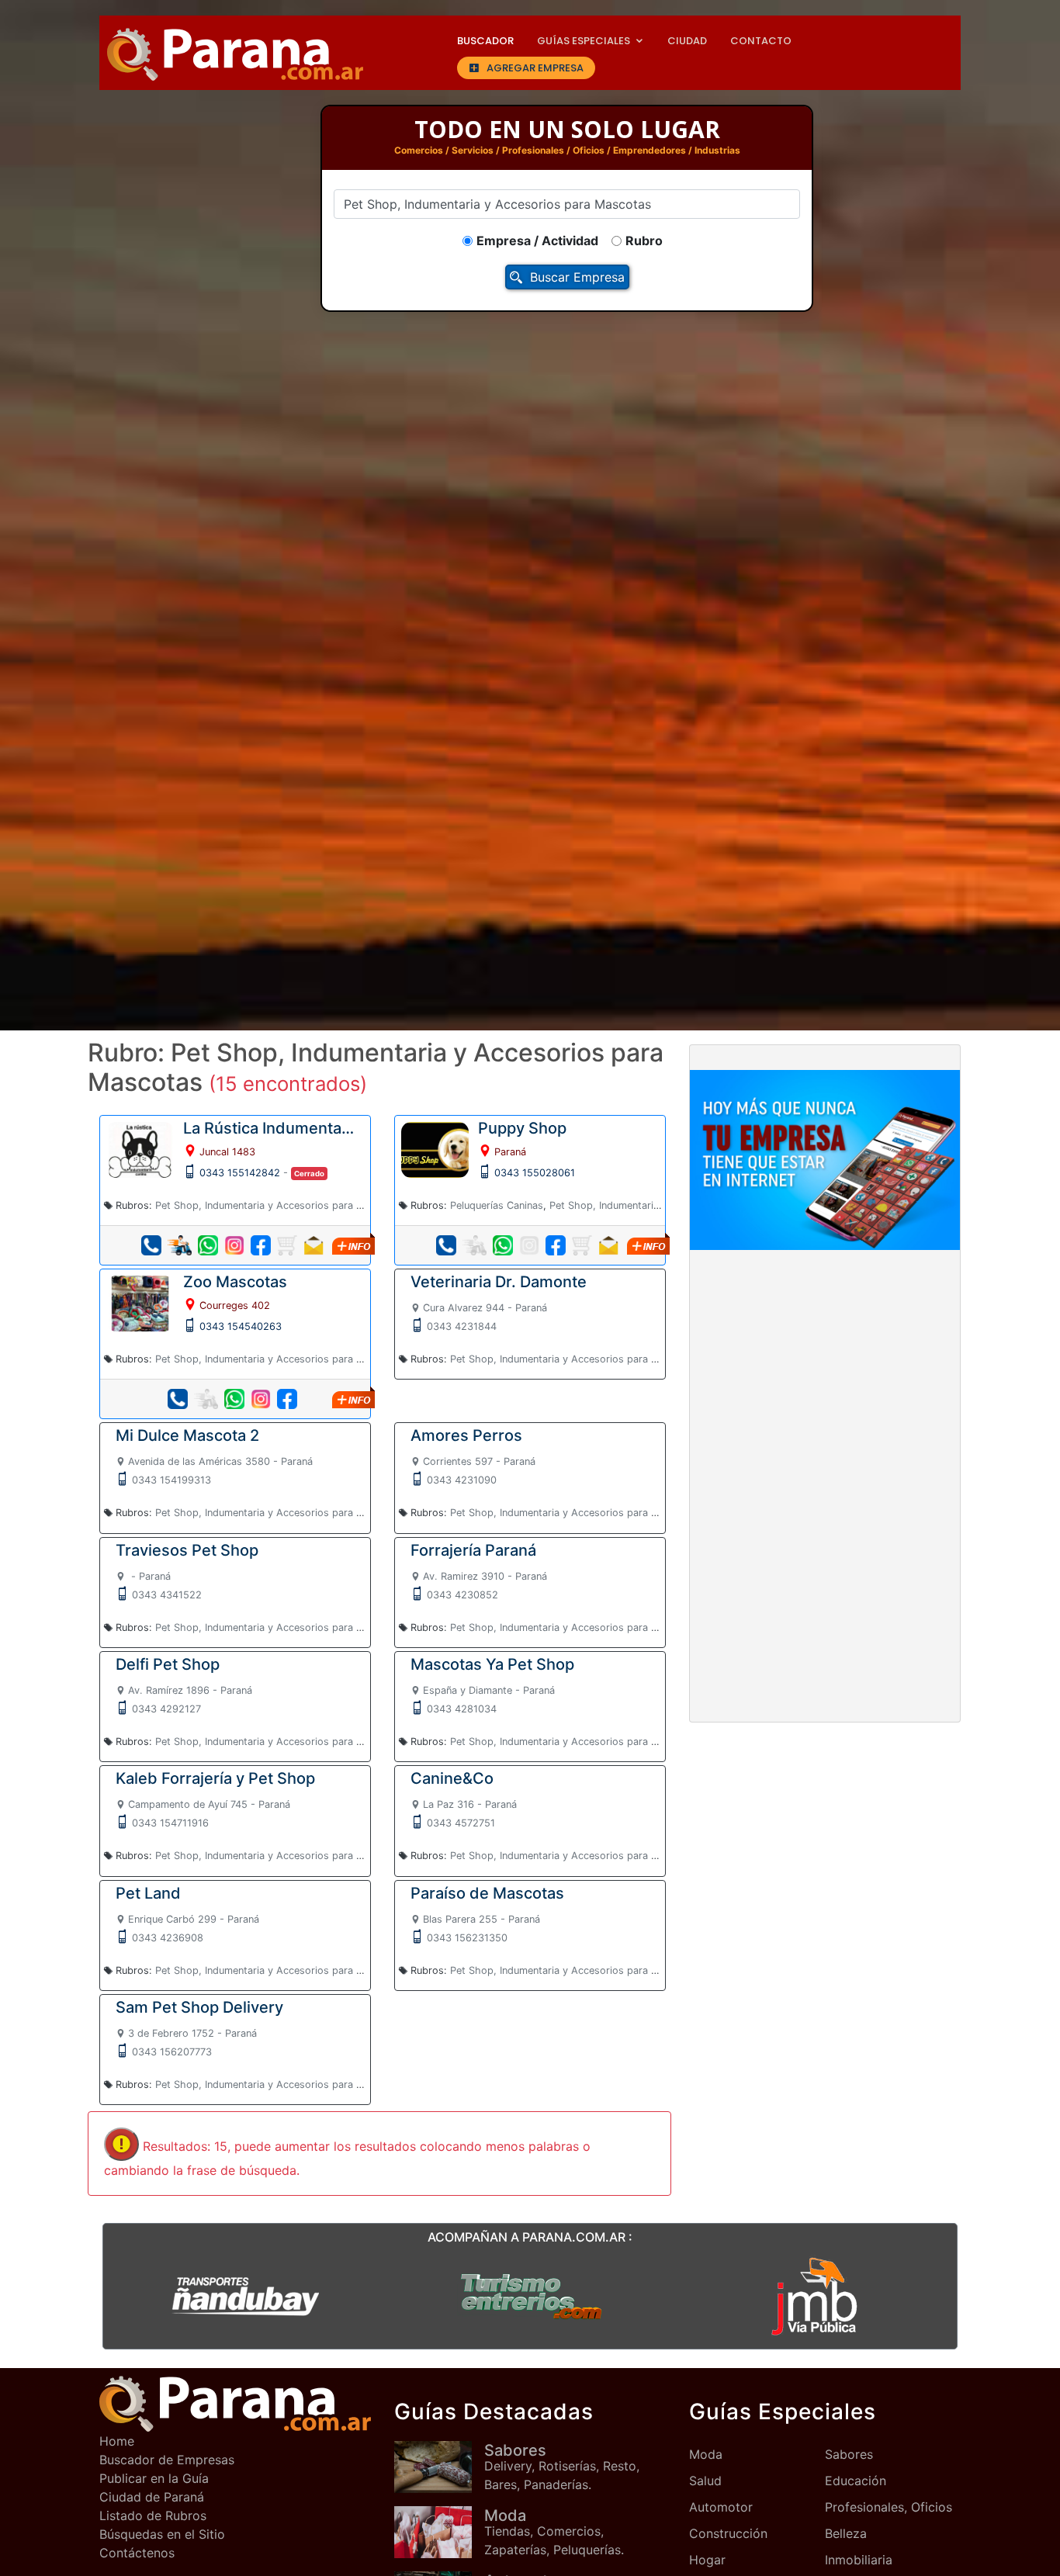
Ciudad (687, 41)
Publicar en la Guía (154, 2478)
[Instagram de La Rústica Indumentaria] (234, 1245)
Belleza (846, 2533)
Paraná (510, 1152)
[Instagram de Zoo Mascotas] (261, 1399)
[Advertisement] (825, 1377)
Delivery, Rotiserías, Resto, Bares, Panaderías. (562, 2467)
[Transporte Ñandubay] (245, 2295)
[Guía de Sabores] (439, 2467)
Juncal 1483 (227, 1152)
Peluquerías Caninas (497, 1205)
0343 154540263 (241, 1326)
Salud (705, 2481)
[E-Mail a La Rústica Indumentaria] (313, 1245)
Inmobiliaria (859, 2560)
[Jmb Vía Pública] (815, 2295)
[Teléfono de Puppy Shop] (446, 1245)
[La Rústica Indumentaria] (140, 1148)
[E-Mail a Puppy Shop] (608, 1245)
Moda (706, 2454)
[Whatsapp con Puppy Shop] (503, 1245)
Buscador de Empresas (167, 2460)
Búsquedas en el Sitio (162, 2534)
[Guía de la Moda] (439, 2532)
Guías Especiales (584, 41)
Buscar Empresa (577, 277)
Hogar (707, 2560)
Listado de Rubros (153, 2515)
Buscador (485, 41)
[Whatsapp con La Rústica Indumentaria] (208, 1245)
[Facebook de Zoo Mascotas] (287, 1399)
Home (117, 2441)
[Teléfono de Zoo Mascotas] (178, 1399)
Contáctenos (137, 2553)
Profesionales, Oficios (889, 2507)
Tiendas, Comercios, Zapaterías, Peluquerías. (554, 2532)
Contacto (761, 41)
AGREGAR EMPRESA (535, 68)
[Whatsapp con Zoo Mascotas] (234, 1399)
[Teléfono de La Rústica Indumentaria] (151, 1245)
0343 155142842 (240, 1173)
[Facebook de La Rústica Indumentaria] (261, 1245)
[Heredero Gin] (530, 2295)
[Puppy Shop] (435, 1148)
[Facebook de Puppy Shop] (556, 1245)
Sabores (849, 2454)
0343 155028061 (535, 1173)
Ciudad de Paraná (152, 2497)
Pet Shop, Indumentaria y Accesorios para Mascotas (279, 1205)
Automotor (721, 2507)
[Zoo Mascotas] (140, 1303)
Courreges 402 (235, 1305)
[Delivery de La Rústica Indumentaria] (180, 1245)
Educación (856, 2481)
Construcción (728, 2533)
